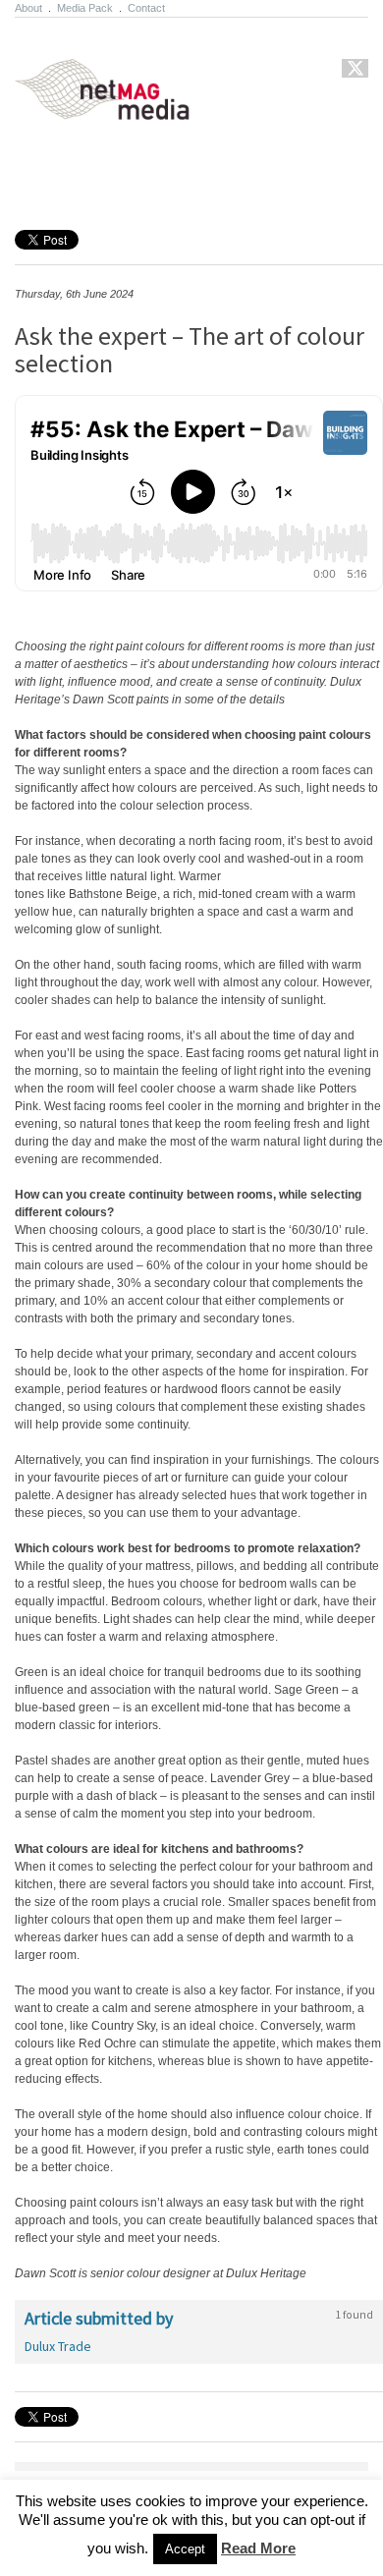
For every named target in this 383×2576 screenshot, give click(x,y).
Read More (258, 2548)
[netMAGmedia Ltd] (125, 109)
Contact (146, 8)
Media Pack (85, 8)
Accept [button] (185, 2549)
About (28, 8)
